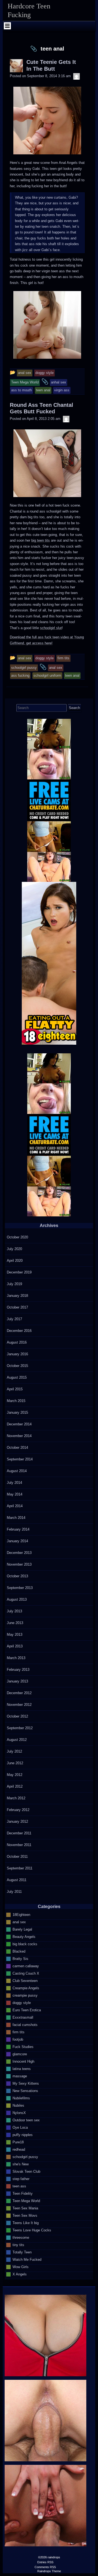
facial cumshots (25, 2024)
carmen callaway (26, 1966)
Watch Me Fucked (27, 2259)
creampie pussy (25, 1995)
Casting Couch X (26, 1973)
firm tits (19, 2032)
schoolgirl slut (51, 628)
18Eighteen (21, 1914)
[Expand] (7, 26)
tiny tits (18, 2245)
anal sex (19, 1922)
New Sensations (25, 2091)
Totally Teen (22, 2252)
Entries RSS (45, 2562)
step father (21, 2179)
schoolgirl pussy (25, 2157)
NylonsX (19, 2113)
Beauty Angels (24, 1936)
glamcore (20, 2054)
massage (20, 2076)
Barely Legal (22, 1929)
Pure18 (18, 2142)
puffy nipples (23, 2135)
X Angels (20, 2274)
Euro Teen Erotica (27, 2010)
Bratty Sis (20, 1958)
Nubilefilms (21, 2098)
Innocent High (23, 2061)
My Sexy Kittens (26, 2083)
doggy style (22, 2002)
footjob (18, 2039)
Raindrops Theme (49, 2571)
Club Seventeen (25, 1980)
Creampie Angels (26, 1988)
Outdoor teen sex (26, 2120)
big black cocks (25, 1944)
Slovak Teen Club (26, 2171)
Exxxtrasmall (23, 2017)
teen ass (19, 2186)
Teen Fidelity (23, 2193)
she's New (21, 2164)
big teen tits (41, 540)
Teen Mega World (26, 2201)
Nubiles (18, 2105)
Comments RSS (45, 2567)
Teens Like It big (26, 2223)
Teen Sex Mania (25, 2208)
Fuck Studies (23, 2046)
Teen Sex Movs (25, 2215)
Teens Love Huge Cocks (32, 2230)
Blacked (19, 1951)
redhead (19, 2149)
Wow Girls (21, 2267)
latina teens (22, 2068)
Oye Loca (20, 2127)
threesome (21, 2237)
